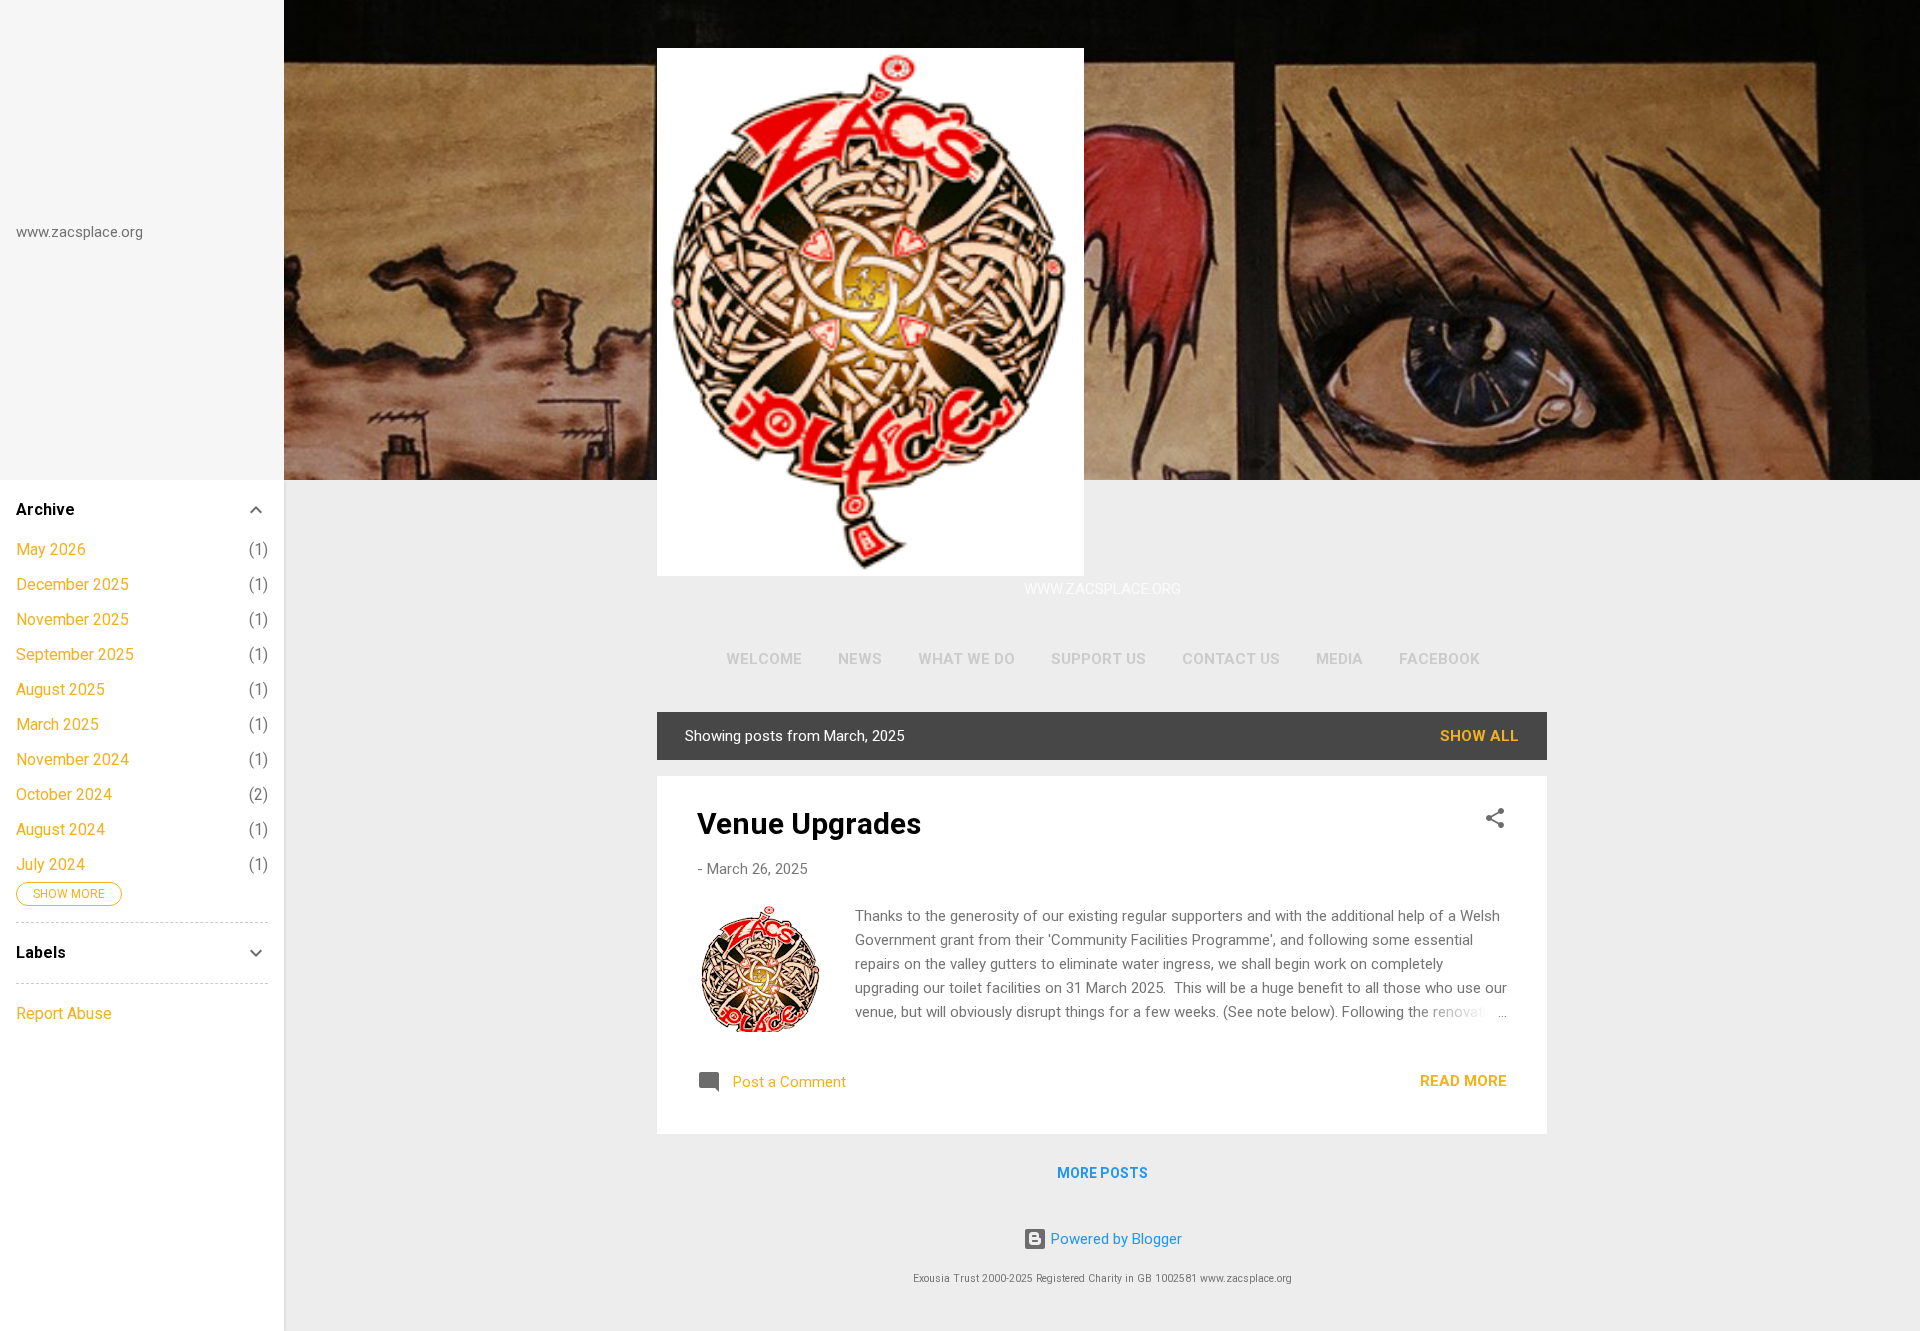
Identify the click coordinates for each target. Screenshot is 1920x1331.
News (860, 659)
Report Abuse (64, 1013)
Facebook (1439, 659)
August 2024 (60, 829)
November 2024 (72, 759)
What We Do (966, 659)
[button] (1495, 821)
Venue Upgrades (809, 823)
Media (1339, 659)
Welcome (764, 659)
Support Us (1098, 659)
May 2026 (51, 549)
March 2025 (57, 724)
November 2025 (72, 619)
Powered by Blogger (1114, 1239)
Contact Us (1231, 659)
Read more (1463, 1081)
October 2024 (64, 794)
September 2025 (75, 654)
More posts (1102, 1173)
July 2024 (50, 864)
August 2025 (60, 689)
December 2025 (72, 584)
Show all (1479, 736)
